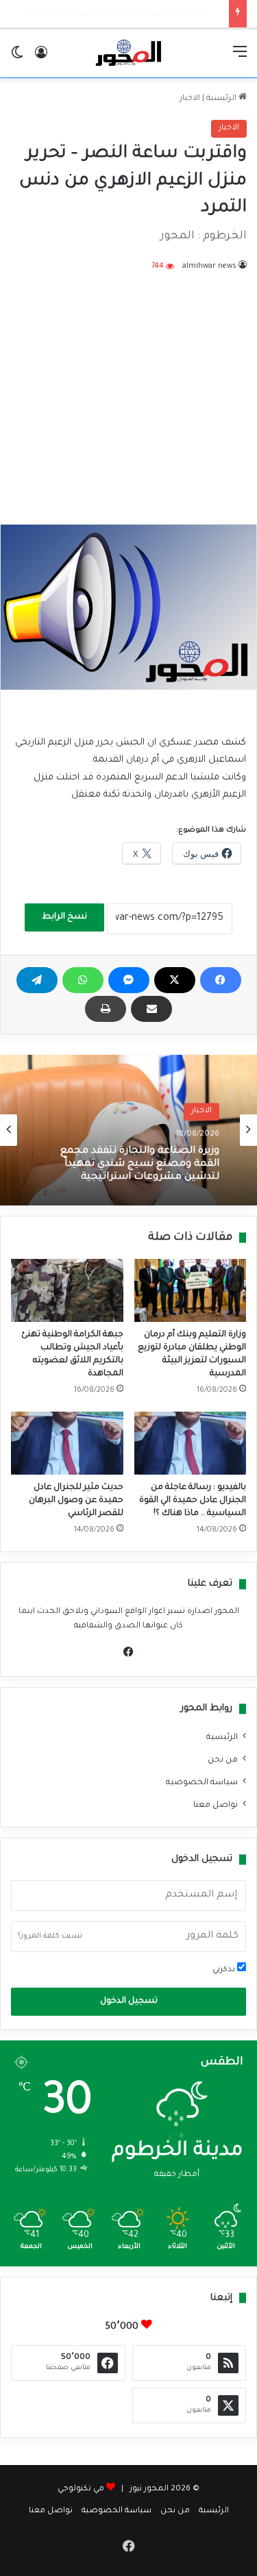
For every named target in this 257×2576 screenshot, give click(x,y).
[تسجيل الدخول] (41, 59)
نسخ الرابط (64, 917)
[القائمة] (240, 59)
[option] (128, 1130)
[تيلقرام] (37, 980)
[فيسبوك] (221, 980)
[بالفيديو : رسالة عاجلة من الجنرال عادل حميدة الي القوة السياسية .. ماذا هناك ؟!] (191, 1443)
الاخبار (190, 99)
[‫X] (175, 980)
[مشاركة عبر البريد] (151, 1009)
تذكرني (225, 1970)
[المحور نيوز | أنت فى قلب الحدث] (129, 53)
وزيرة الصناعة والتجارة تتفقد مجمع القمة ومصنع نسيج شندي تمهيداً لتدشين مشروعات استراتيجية (140, 1164)
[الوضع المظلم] (17, 59)
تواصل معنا (216, 1805)
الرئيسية (222, 99)
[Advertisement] (128, 389)
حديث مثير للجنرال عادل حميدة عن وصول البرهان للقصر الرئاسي (76, 1501)
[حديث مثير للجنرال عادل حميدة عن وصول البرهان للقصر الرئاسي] (67, 1443)
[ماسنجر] (129, 980)
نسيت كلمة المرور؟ (50, 1936)
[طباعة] (106, 1009)
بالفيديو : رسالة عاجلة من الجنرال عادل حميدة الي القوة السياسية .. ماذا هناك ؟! (193, 1501)
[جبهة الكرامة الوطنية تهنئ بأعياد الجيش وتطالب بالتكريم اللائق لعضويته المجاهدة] (67, 1290)
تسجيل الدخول (129, 2001)
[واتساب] (83, 980)
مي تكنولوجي (81, 2489)
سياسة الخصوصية (202, 1783)
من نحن (223, 1760)
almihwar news (209, 266)
